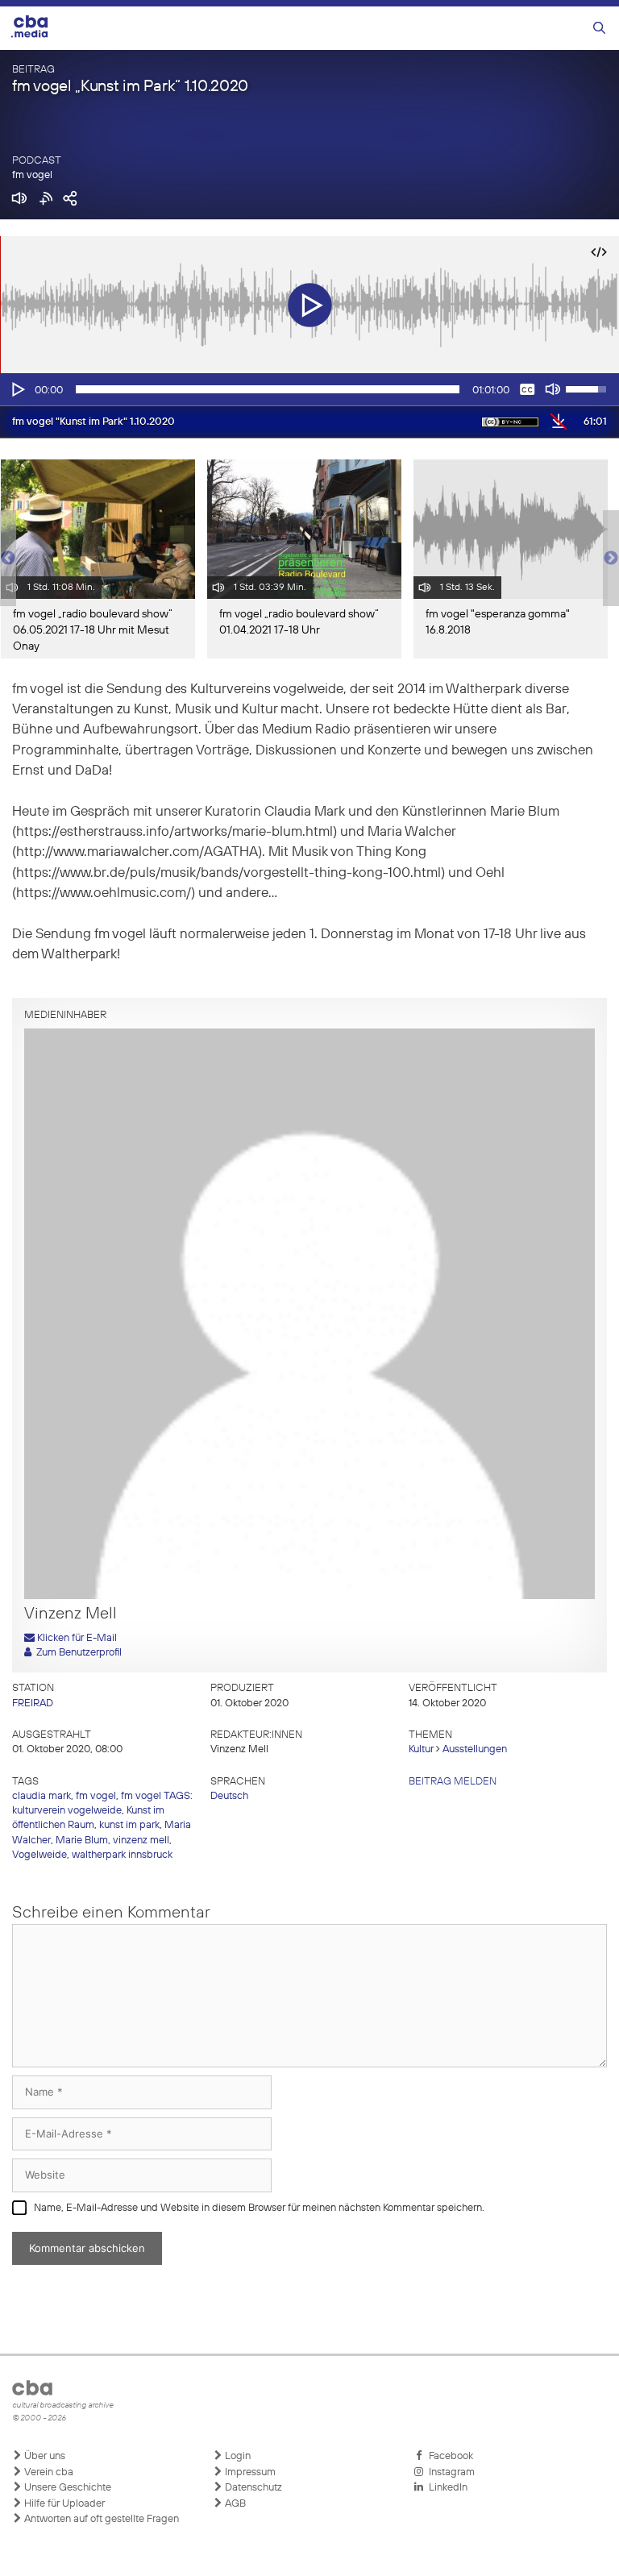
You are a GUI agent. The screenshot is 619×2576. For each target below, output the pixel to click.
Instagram (449, 2472)
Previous (8, 559)
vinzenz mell (141, 1841)
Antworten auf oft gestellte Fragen (100, 2519)
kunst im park (129, 1825)
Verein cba (48, 2472)
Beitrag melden (453, 1782)
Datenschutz (252, 2488)
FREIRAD (33, 1703)
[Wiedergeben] (17, 389)
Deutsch (229, 1796)
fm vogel (32, 175)
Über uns (44, 2456)
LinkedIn (446, 2488)
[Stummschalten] (553, 389)
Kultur (421, 1749)
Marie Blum (82, 1841)
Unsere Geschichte (66, 2488)
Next (611, 559)
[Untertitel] (527, 389)
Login (237, 2456)
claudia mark (42, 1796)
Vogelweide (39, 1855)
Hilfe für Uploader (63, 2504)
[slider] (268, 389)
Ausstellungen (475, 1749)
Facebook (449, 2456)
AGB (234, 2504)
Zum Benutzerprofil (77, 1653)
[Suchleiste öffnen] (599, 29)
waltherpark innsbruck (122, 1855)
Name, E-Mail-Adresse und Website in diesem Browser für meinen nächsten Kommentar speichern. (259, 2208)
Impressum (249, 2472)
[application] (309, 389)
